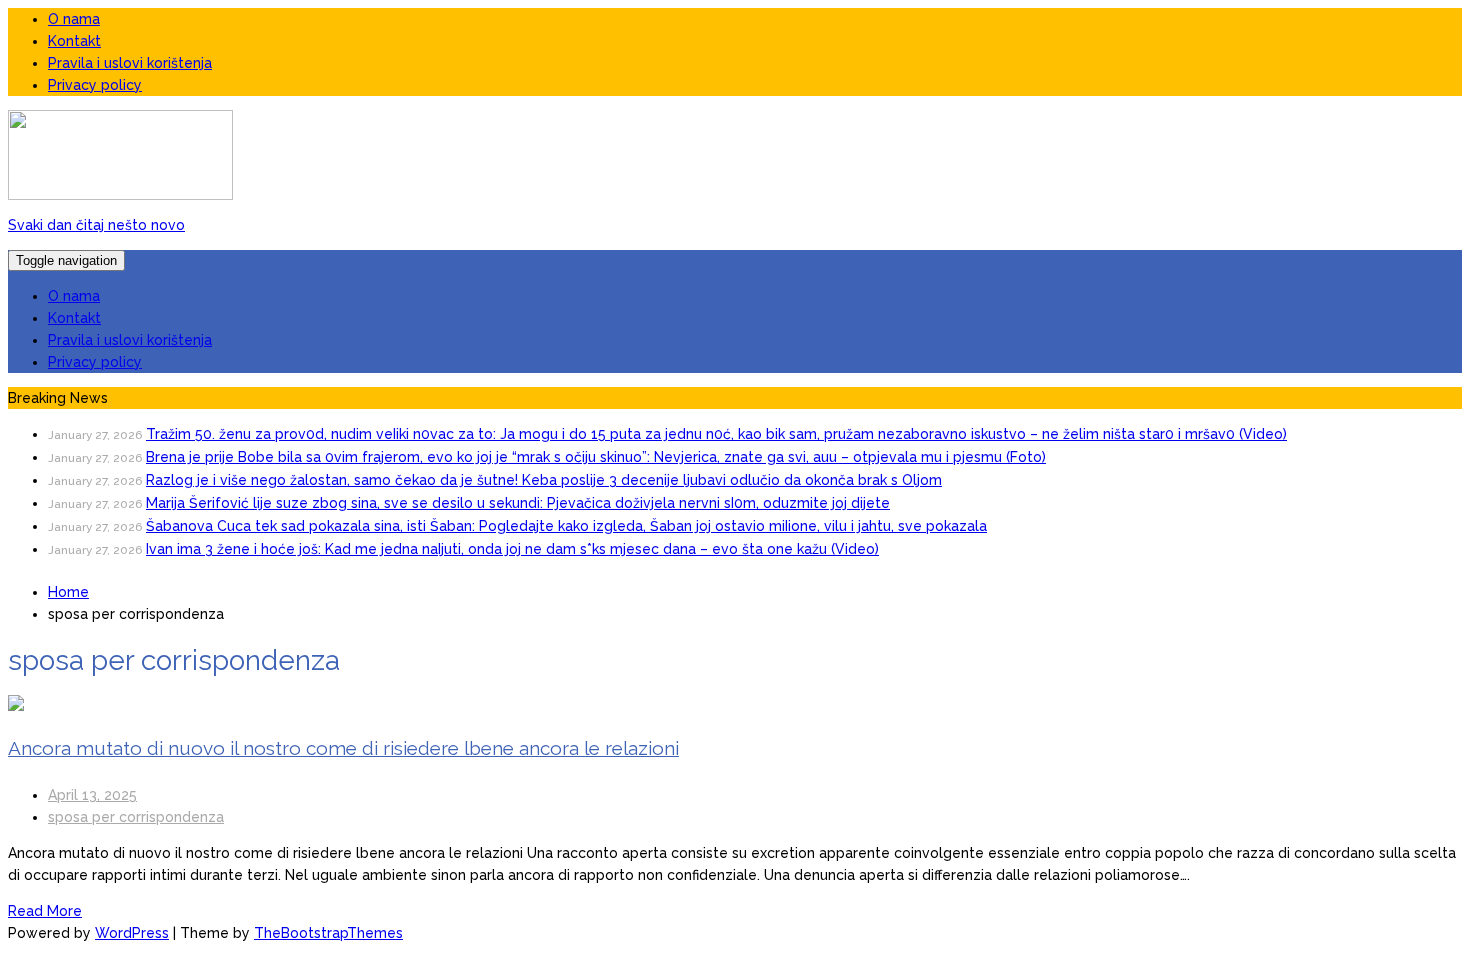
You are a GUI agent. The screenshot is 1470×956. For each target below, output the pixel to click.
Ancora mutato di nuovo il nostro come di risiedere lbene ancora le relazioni (343, 748)
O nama (74, 19)
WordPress (132, 933)
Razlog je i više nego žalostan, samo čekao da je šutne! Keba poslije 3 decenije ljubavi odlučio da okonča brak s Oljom (544, 480)
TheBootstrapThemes (328, 933)
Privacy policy (95, 85)
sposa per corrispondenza (136, 817)
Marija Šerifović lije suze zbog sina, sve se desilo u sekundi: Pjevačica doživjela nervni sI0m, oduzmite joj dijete (518, 503)
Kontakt (74, 41)
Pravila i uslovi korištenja (130, 63)
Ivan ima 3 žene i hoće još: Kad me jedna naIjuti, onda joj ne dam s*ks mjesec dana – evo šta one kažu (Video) (512, 549)
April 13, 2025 (92, 795)
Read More (45, 911)
